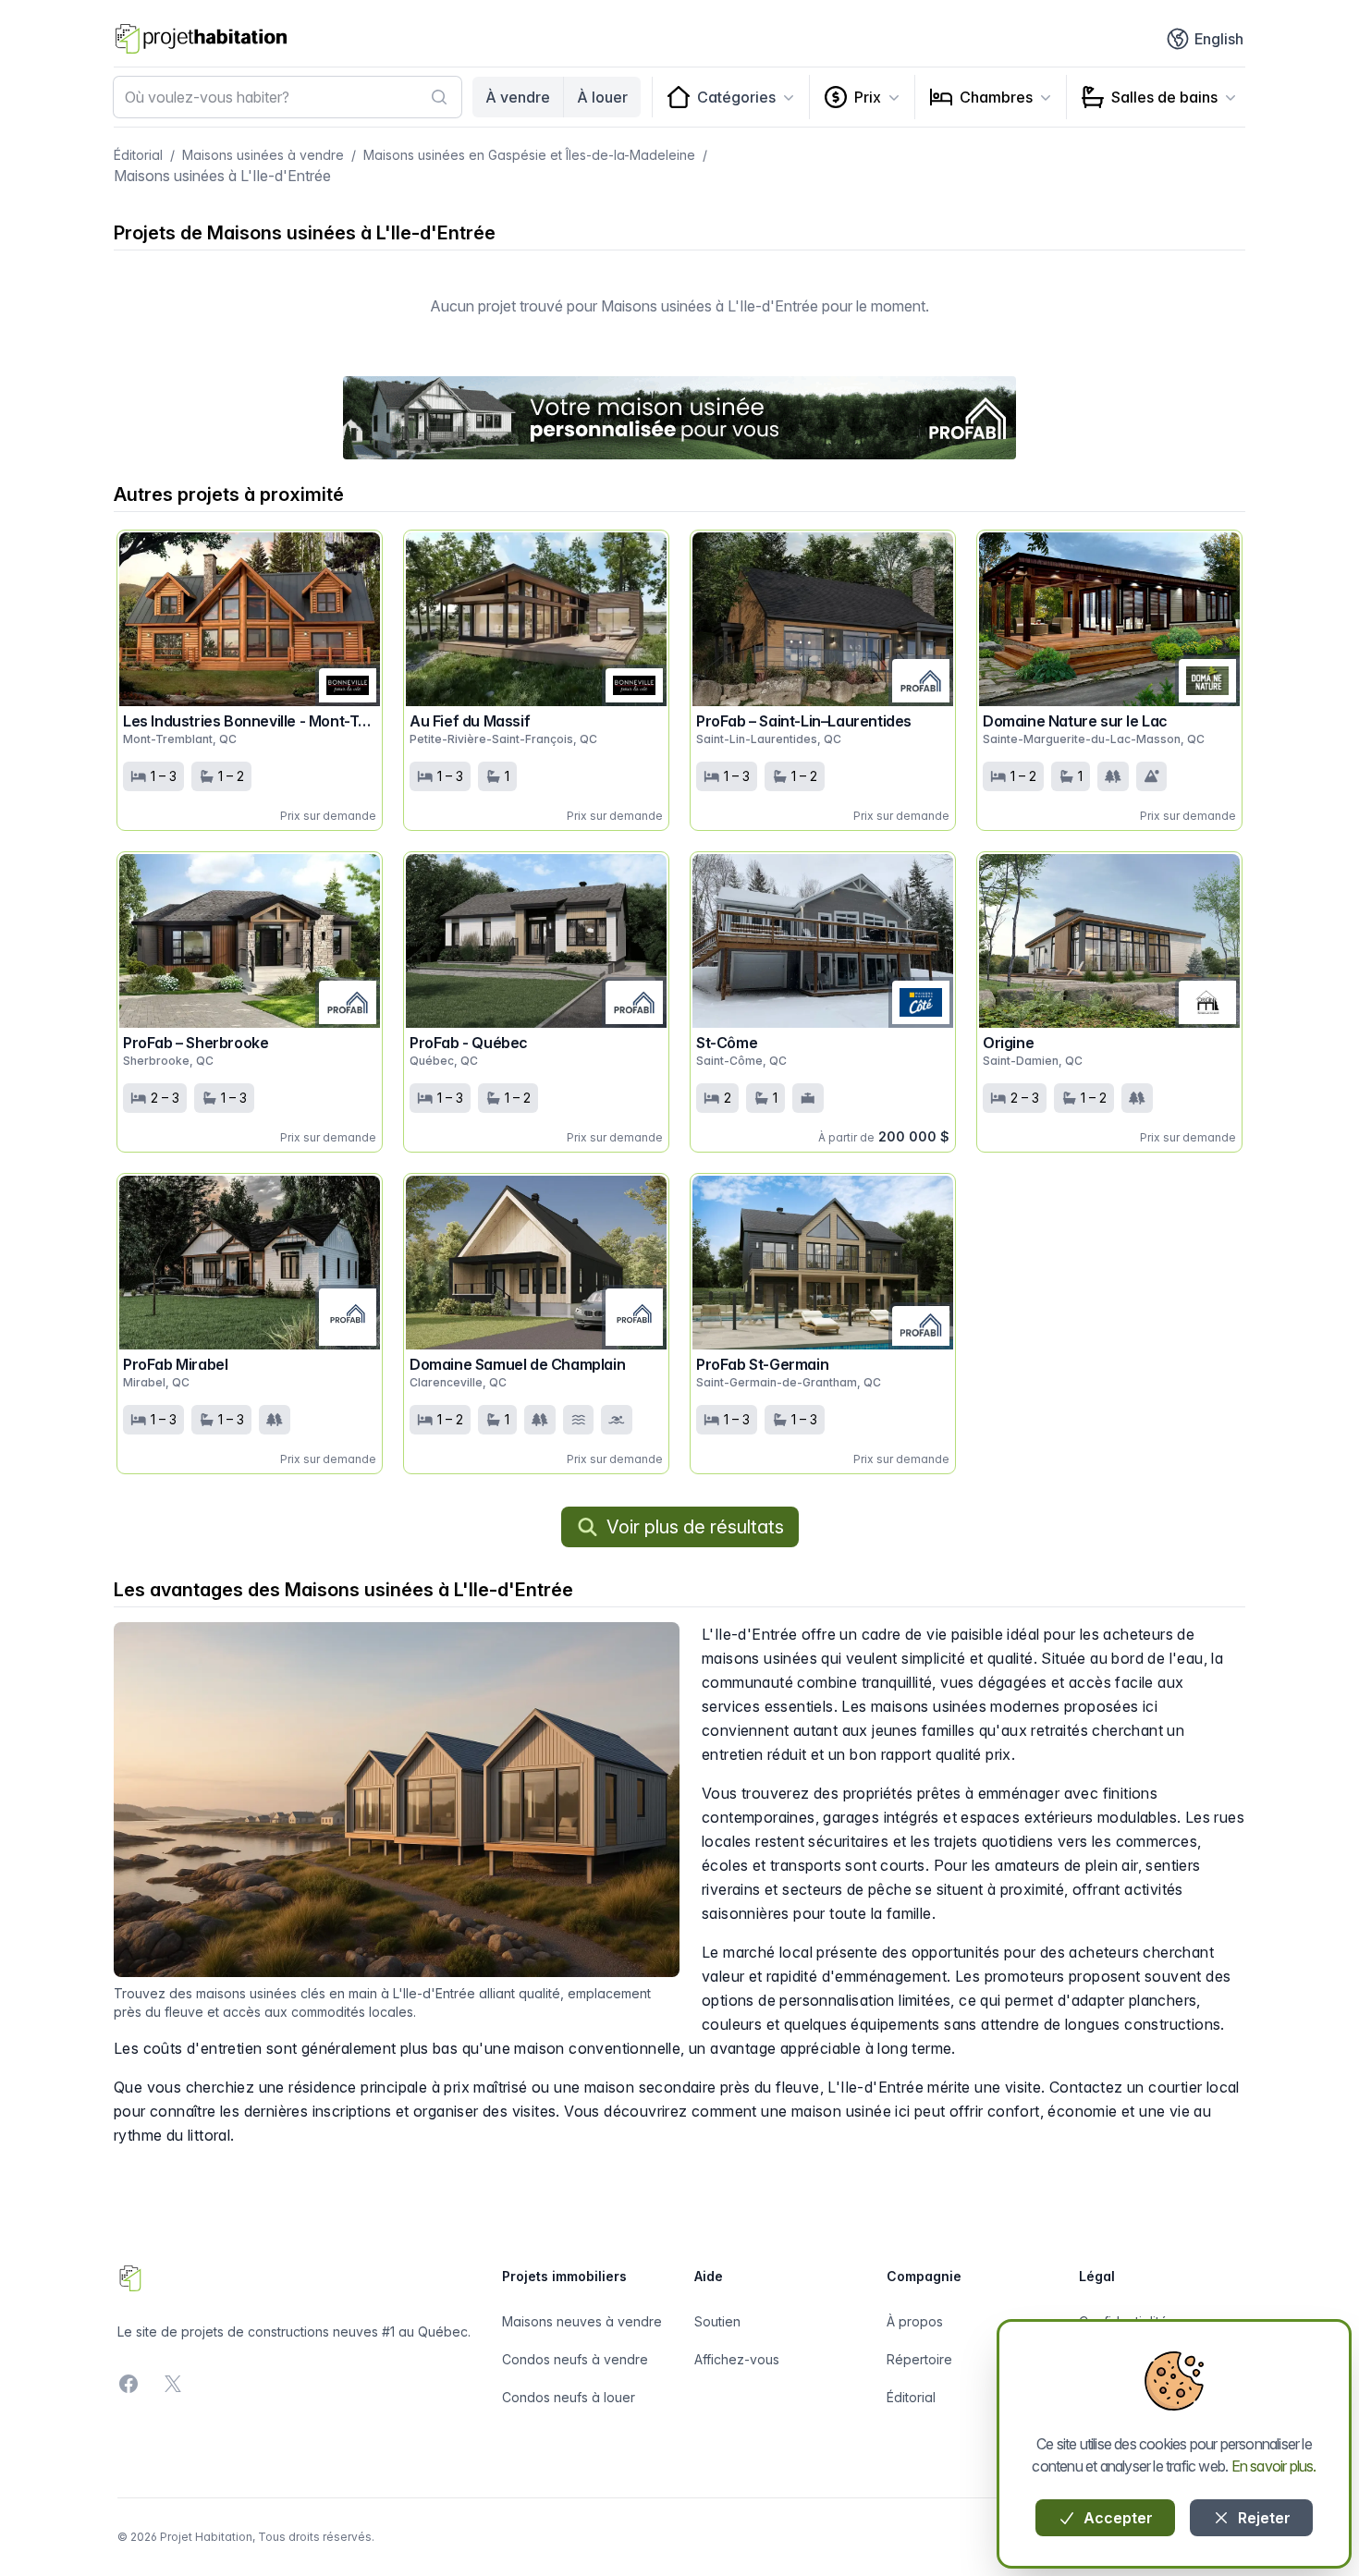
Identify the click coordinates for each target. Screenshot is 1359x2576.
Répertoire (919, 2359)
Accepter (1116, 2518)
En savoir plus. (1274, 2466)
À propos (915, 2321)
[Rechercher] (439, 97)
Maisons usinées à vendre (263, 155)
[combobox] (288, 97)
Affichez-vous (737, 2359)
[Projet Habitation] (201, 39)
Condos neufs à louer (569, 2397)
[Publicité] (679, 418)
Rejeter (1262, 2518)
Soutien (717, 2321)
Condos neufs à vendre (575, 2359)
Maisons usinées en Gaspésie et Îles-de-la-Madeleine (529, 155)
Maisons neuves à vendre (582, 2321)
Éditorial (138, 155)
